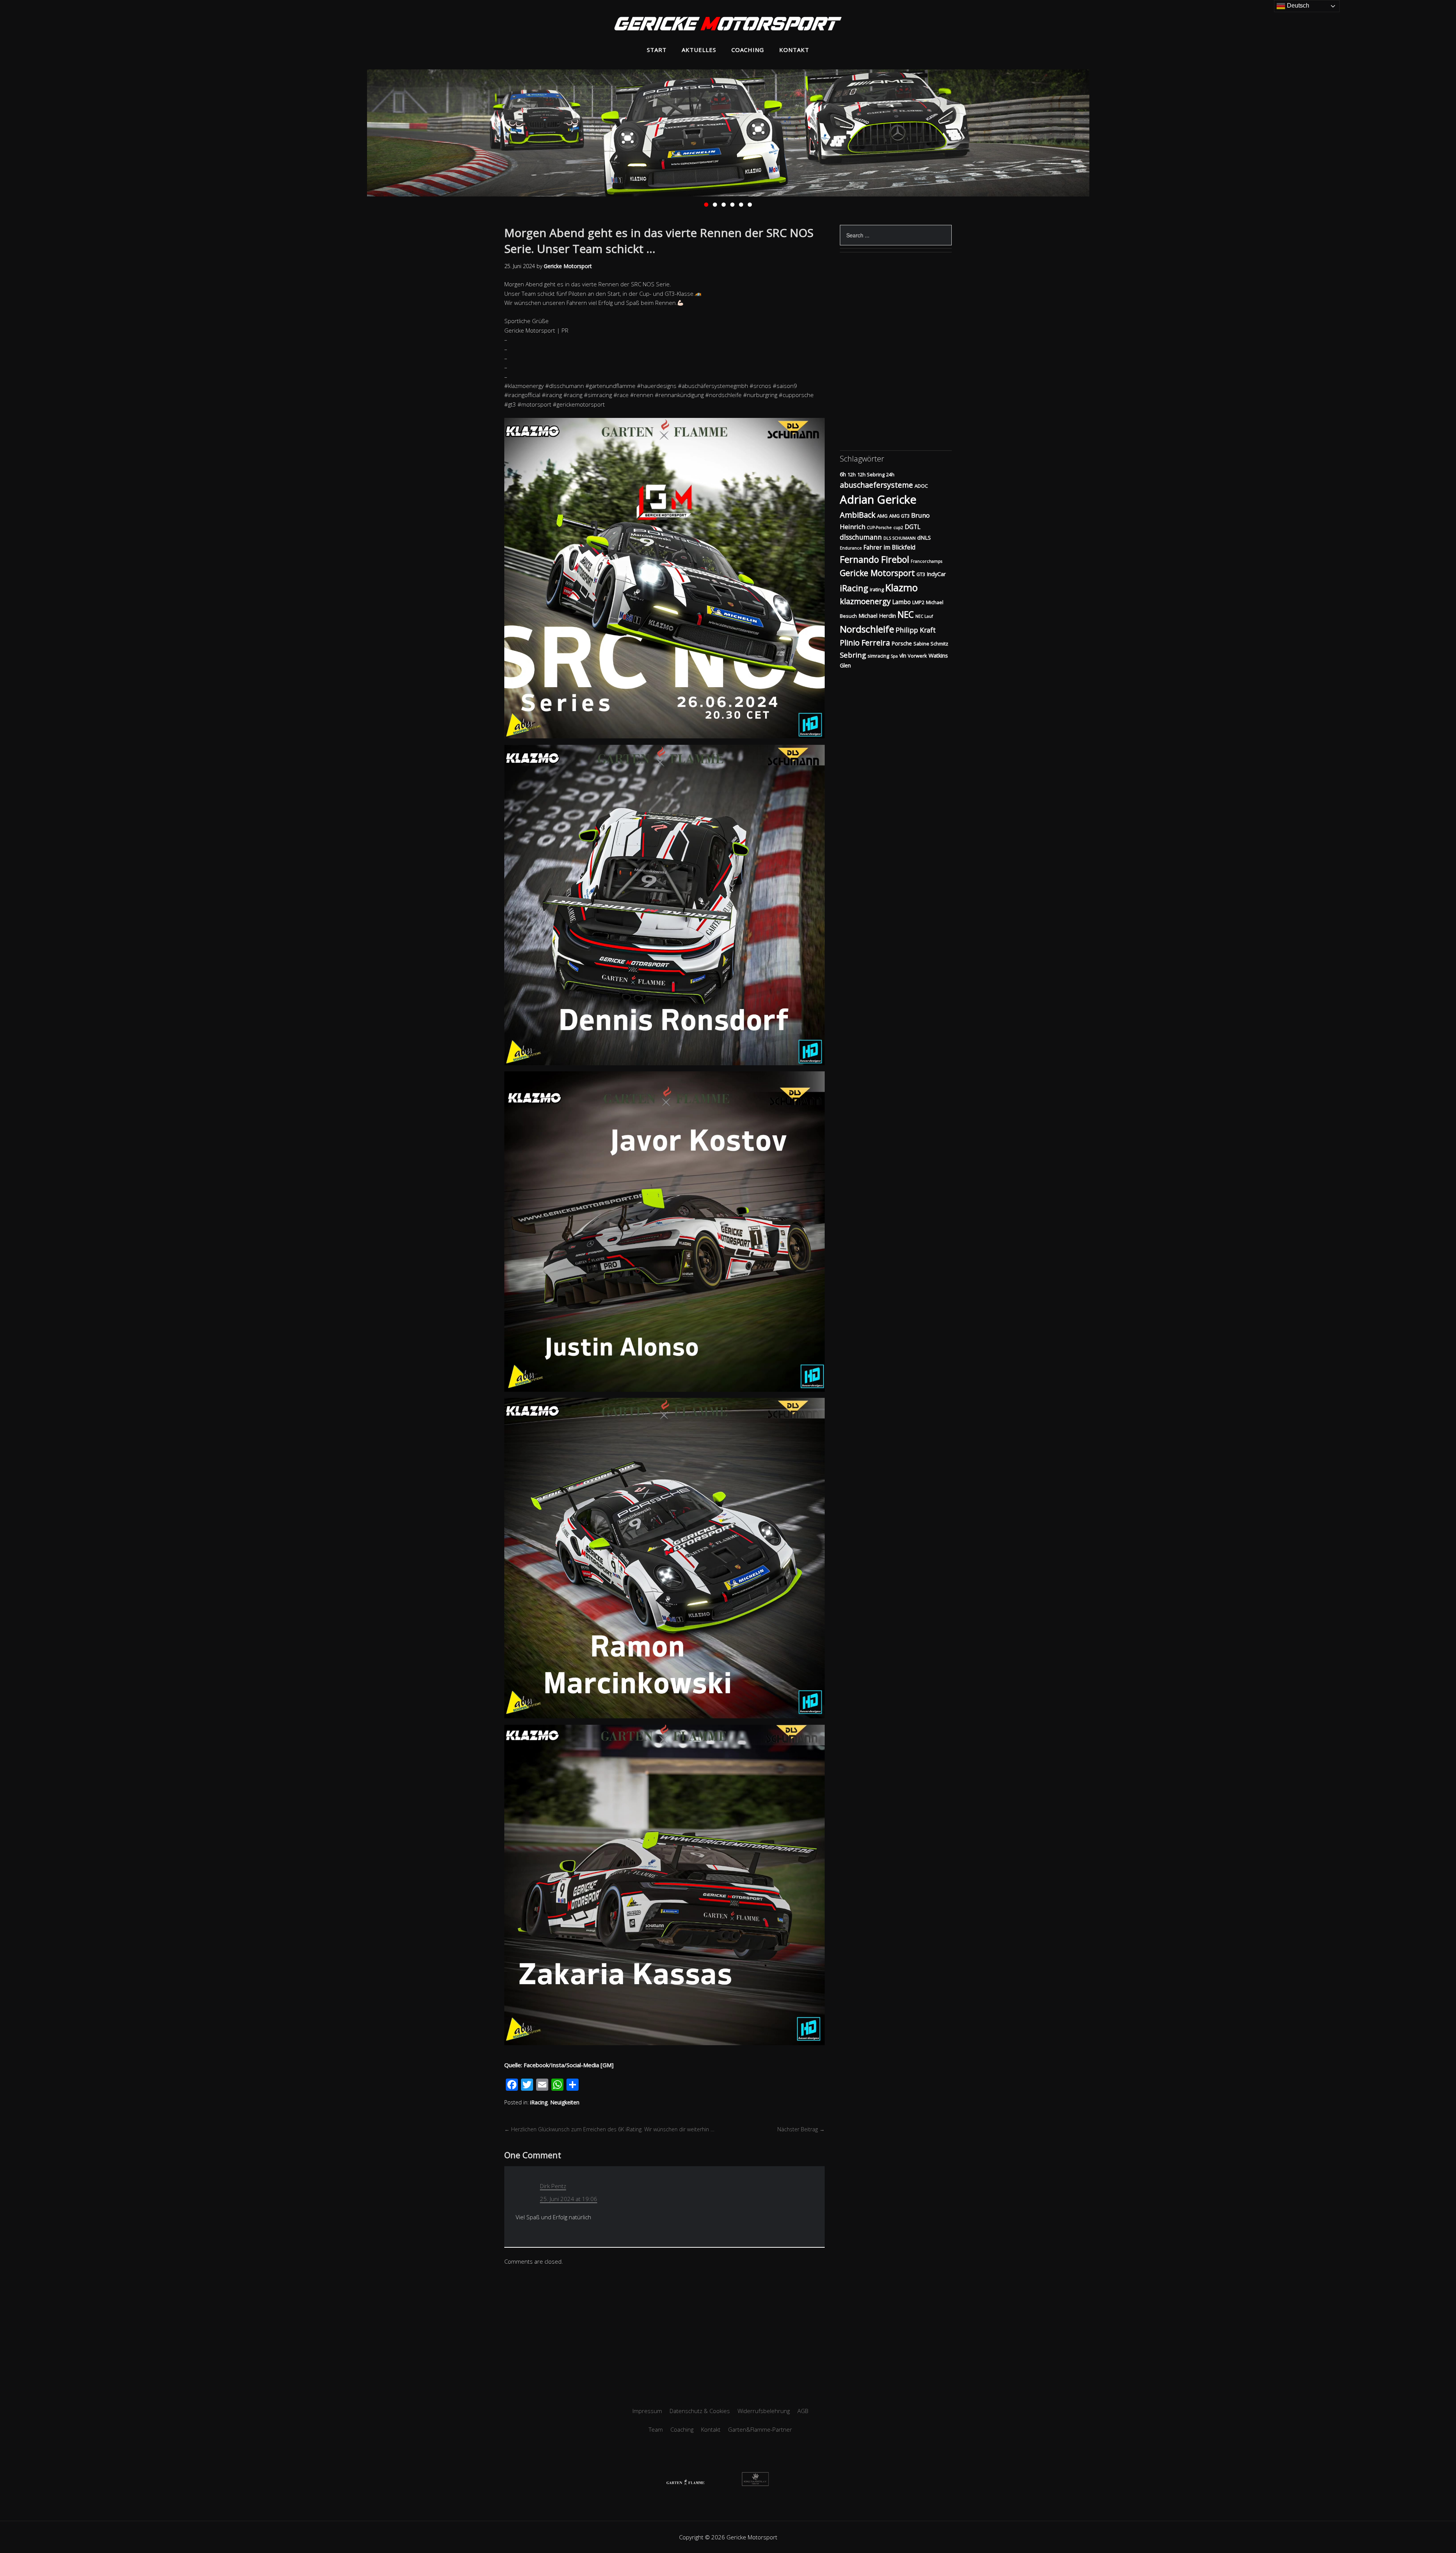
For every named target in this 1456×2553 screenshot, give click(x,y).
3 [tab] (724, 205)
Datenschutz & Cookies (700, 2411)
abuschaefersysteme (876, 485)
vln (903, 656)
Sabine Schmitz (931, 644)
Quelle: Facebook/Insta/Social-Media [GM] (559, 2065)
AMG (882, 516)
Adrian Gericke (878, 499)
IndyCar (936, 574)
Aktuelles (699, 50)
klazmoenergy (865, 601)
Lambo (901, 602)
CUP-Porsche (879, 528)
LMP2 (918, 602)
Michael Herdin (877, 616)
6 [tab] (750, 205)
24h (890, 474)
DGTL (912, 527)
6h (843, 474)
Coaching (748, 50)
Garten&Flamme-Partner (760, 2429)
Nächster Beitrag (801, 2129)
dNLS (924, 538)
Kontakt (794, 50)
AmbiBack (858, 515)
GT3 (921, 574)
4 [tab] (732, 205)
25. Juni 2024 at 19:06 (569, 2199)
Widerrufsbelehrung (764, 2411)
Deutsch (1297, 5)
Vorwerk (917, 656)
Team (656, 2429)
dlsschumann (861, 537)
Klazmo (901, 587)
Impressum (647, 2411)
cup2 (898, 528)
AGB (803, 2411)
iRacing (539, 2102)
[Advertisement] (728, 2334)
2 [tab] (715, 205)
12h (852, 474)
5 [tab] (741, 205)
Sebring (853, 655)
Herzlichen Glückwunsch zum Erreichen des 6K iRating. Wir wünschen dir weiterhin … (609, 2129)
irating (877, 589)
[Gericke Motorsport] (728, 25)
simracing (878, 656)
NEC (906, 615)
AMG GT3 (899, 516)
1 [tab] (706, 205)
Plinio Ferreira (865, 643)
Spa (894, 656)
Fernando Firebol (875, 559)
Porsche (902, 643)
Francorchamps (926, 561)
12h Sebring (871, 474)
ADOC (921, 486)
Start (657, 50)
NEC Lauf (924, 616)
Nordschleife (867, 629)
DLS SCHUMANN (900, 538)
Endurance (851, 548)
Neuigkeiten (565, 2102)
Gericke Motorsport (877, 573)
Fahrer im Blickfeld (889, 547)
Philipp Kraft (916, 630)
